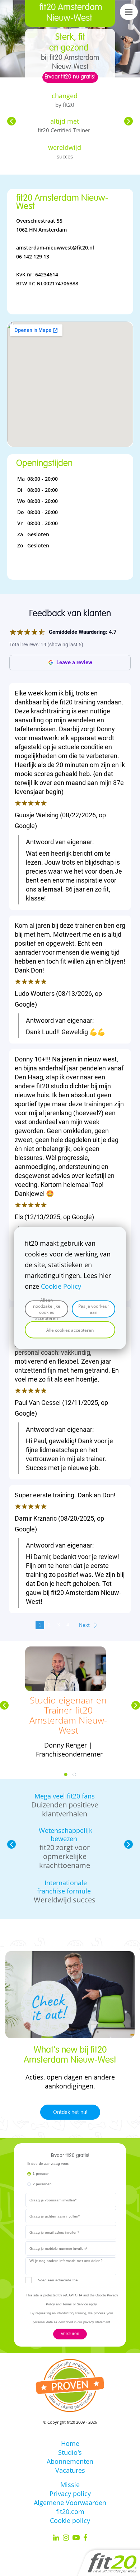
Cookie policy (70, 2520)
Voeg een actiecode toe (58, 2280)
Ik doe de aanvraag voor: (48, 2164)
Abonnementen (70, 2461)
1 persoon (41, 2174)
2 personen (42, 2184)
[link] (66, 1651)
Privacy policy (70, 2494)
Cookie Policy (61, 1286)
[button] (11, 121)
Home (70, 2443)
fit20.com (70, 2511)
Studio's (70, 2452)
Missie (70, 2485)
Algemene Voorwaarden (70, 2503)
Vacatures (70, 2470)
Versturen (70, 2334)
